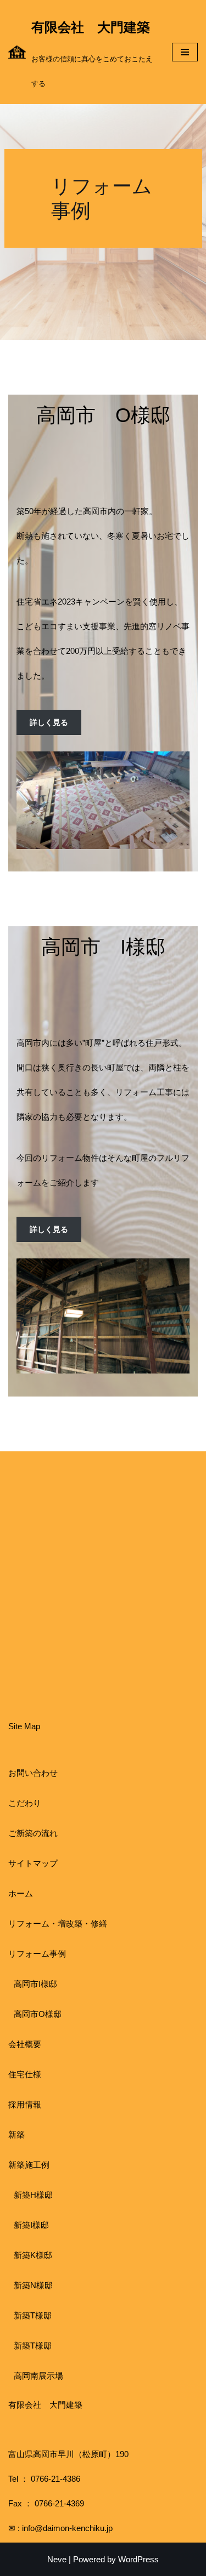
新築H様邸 (33, 2195)
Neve (57, 2559)
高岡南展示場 (38, 2376)
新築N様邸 (33, 2285)
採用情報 (25, 2104)
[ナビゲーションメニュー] (185, 52)
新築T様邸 (33, 2315)
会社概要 (25, 2044)
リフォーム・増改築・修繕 (58, 1924)
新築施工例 (29, 2165)
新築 (16, 2135)
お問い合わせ (33, 1773)
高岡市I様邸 (35, 1984)
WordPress (138, 2559)
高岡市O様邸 (38, 2014)
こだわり (25, 1803)
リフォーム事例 (37, 1954)
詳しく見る (49, 722)
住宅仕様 (25, 2074)
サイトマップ (33, 1863)
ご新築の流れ (33, 1833)
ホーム (21, 1893)
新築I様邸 (31, 2225)
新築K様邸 (33, 2255)
